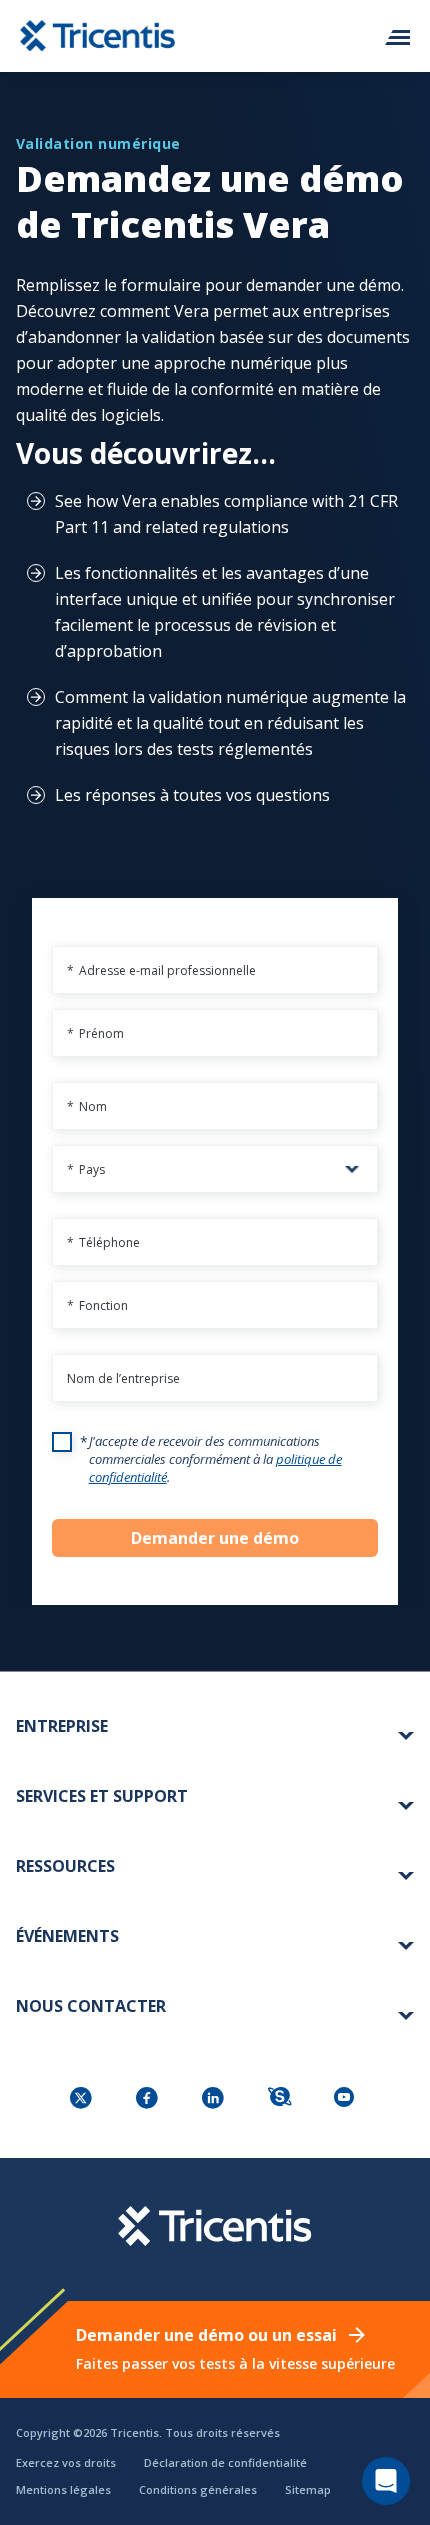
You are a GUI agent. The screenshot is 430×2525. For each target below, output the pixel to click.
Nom (87, 1106)
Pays (86, 1169)
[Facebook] (149, 2099)
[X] (83, 2099)
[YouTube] (347, 2099)
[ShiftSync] (281, 2099)
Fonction (97, 1305)
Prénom (95, 1033)
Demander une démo (215, 1538)
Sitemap (308, 2489)
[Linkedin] (215, 2099)
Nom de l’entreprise (123, 1378)
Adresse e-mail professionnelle (161, 970)
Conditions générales (198, 2489)
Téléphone (103, 1242)
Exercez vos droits (66, 2462)
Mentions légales (63, 2489)
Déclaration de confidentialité (225, 2462)
